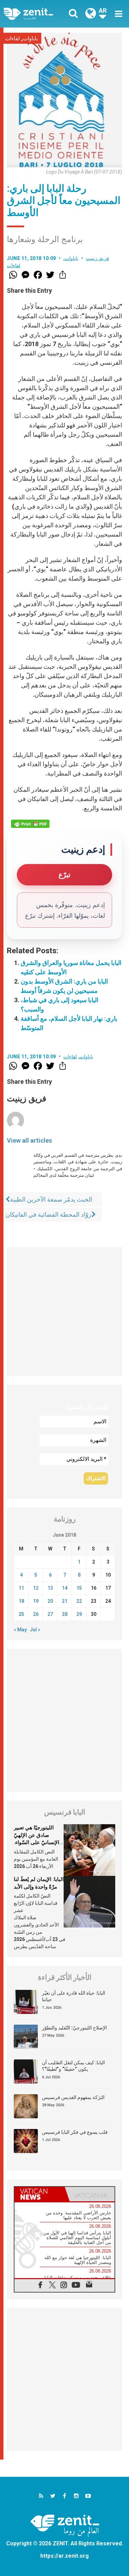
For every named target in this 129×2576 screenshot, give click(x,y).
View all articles (29, 1140)
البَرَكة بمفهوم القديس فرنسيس (73, 2097)
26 (36, 1614)
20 (50, 1601)
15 (79, 1588)
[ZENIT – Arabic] (36, 14)
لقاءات (13, 39)
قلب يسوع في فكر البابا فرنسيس (75, 2132)
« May (20, 1630)
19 (36, 1601)
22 (79, 1601)
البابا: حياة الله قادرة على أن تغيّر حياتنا (74, 1996)
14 (65, 1588)
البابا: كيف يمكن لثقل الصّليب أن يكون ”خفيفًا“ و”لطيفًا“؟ (73, 2066)
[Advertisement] (64, 1312)
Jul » (35, 1630)
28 (65, 1614)
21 (65, 1601)
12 (36, 1588)
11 (21, 1588)
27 (50, 1614)
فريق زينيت (98, 258)
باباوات (30, 39)
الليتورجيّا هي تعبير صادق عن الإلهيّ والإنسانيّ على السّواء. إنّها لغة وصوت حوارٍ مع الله (38, 1842)
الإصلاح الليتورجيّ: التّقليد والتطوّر (74, 2028)
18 (21, 1601)
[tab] (40, 2194)
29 (79, 1614)
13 (50, 1588)
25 (21, 1614)
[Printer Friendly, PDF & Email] (30, 824)
